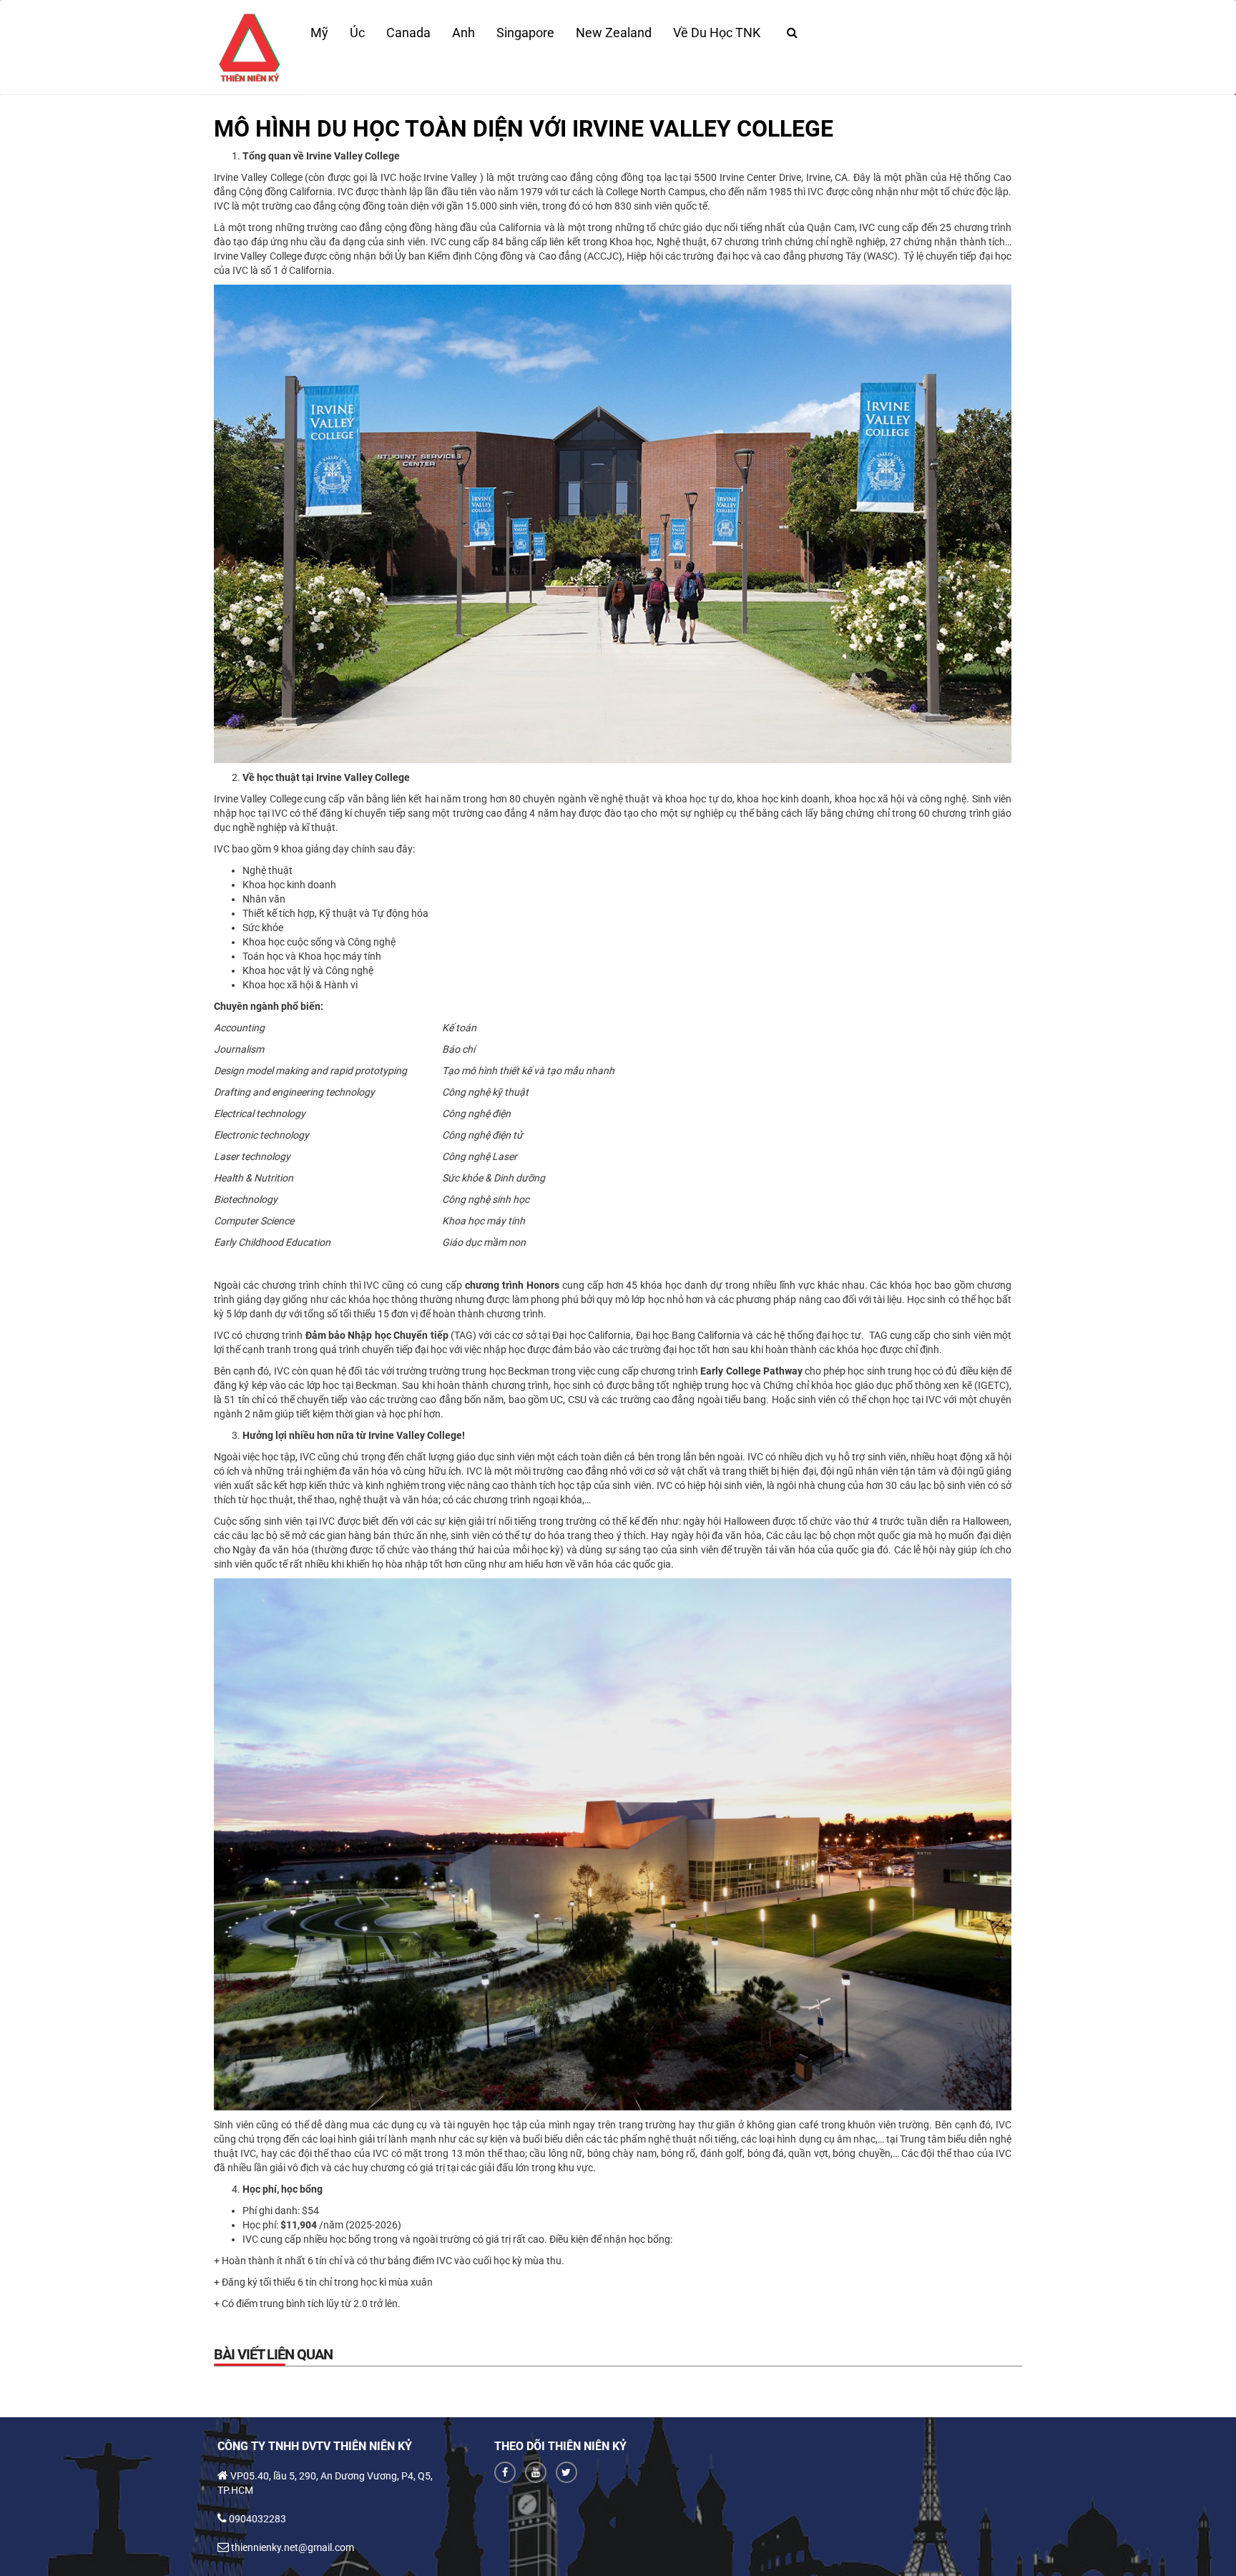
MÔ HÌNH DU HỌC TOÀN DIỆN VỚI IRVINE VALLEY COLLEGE (524, 129)
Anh (463, 33)
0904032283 (257, 2519)
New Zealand (614, 33)
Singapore (525, 33)
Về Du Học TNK (717, 33)
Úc (357, 33)
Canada (408, 33)
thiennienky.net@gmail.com (293, 2547)
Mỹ (319, 33)
